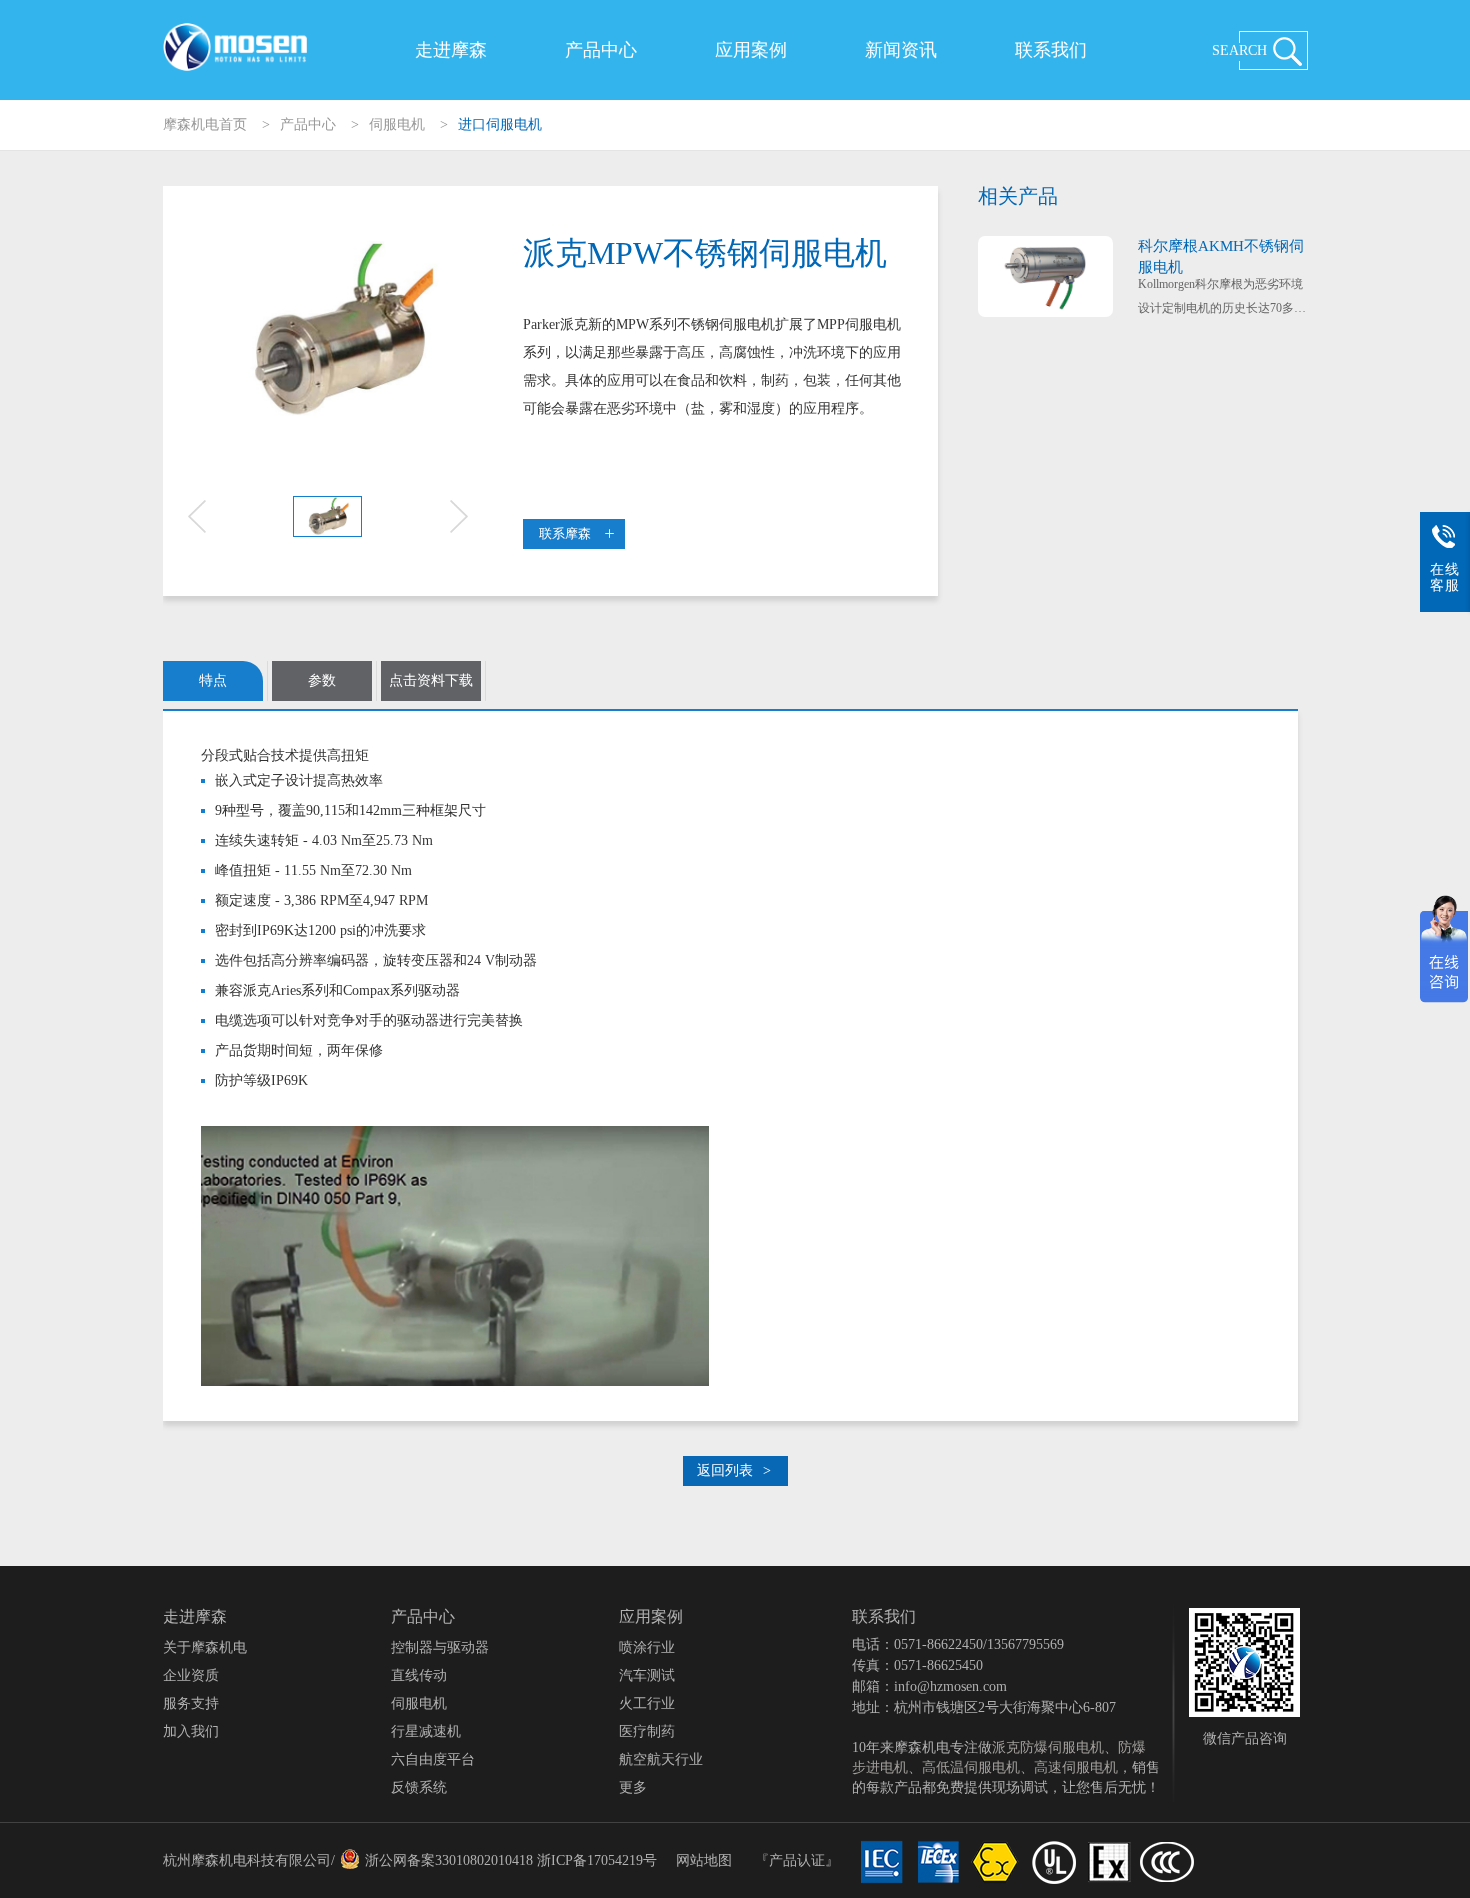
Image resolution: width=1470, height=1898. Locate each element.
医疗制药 (647, 1731)
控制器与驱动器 (440, 1647)
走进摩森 (451, 50)
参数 (322, 680)
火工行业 (647, 1703)
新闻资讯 (901, 50)
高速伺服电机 (1076, 1767)
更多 (633, 1787)
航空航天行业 (661, 1759)
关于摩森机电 (205, 1647)
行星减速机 (426, 1731)
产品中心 (601, 50)
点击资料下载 (431, 680)
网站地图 (704, 1860)
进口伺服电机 (500, 124)
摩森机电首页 (205, 124)
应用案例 (751, 50)
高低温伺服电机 (971, 1767)
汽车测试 (647, 1675)
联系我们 (1051, 50)
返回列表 (734, 1470)
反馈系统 (419, 1787)
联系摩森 (565, 533)
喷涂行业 (647, 1647)
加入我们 (191, 1731)
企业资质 (191, 1675)
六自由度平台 (433, 1759)
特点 (213, 680)
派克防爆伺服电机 (1048, 1747)
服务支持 (191, 1703)
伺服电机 (397, 124)
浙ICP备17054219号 (597, 1860)
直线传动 (419, 1675)
